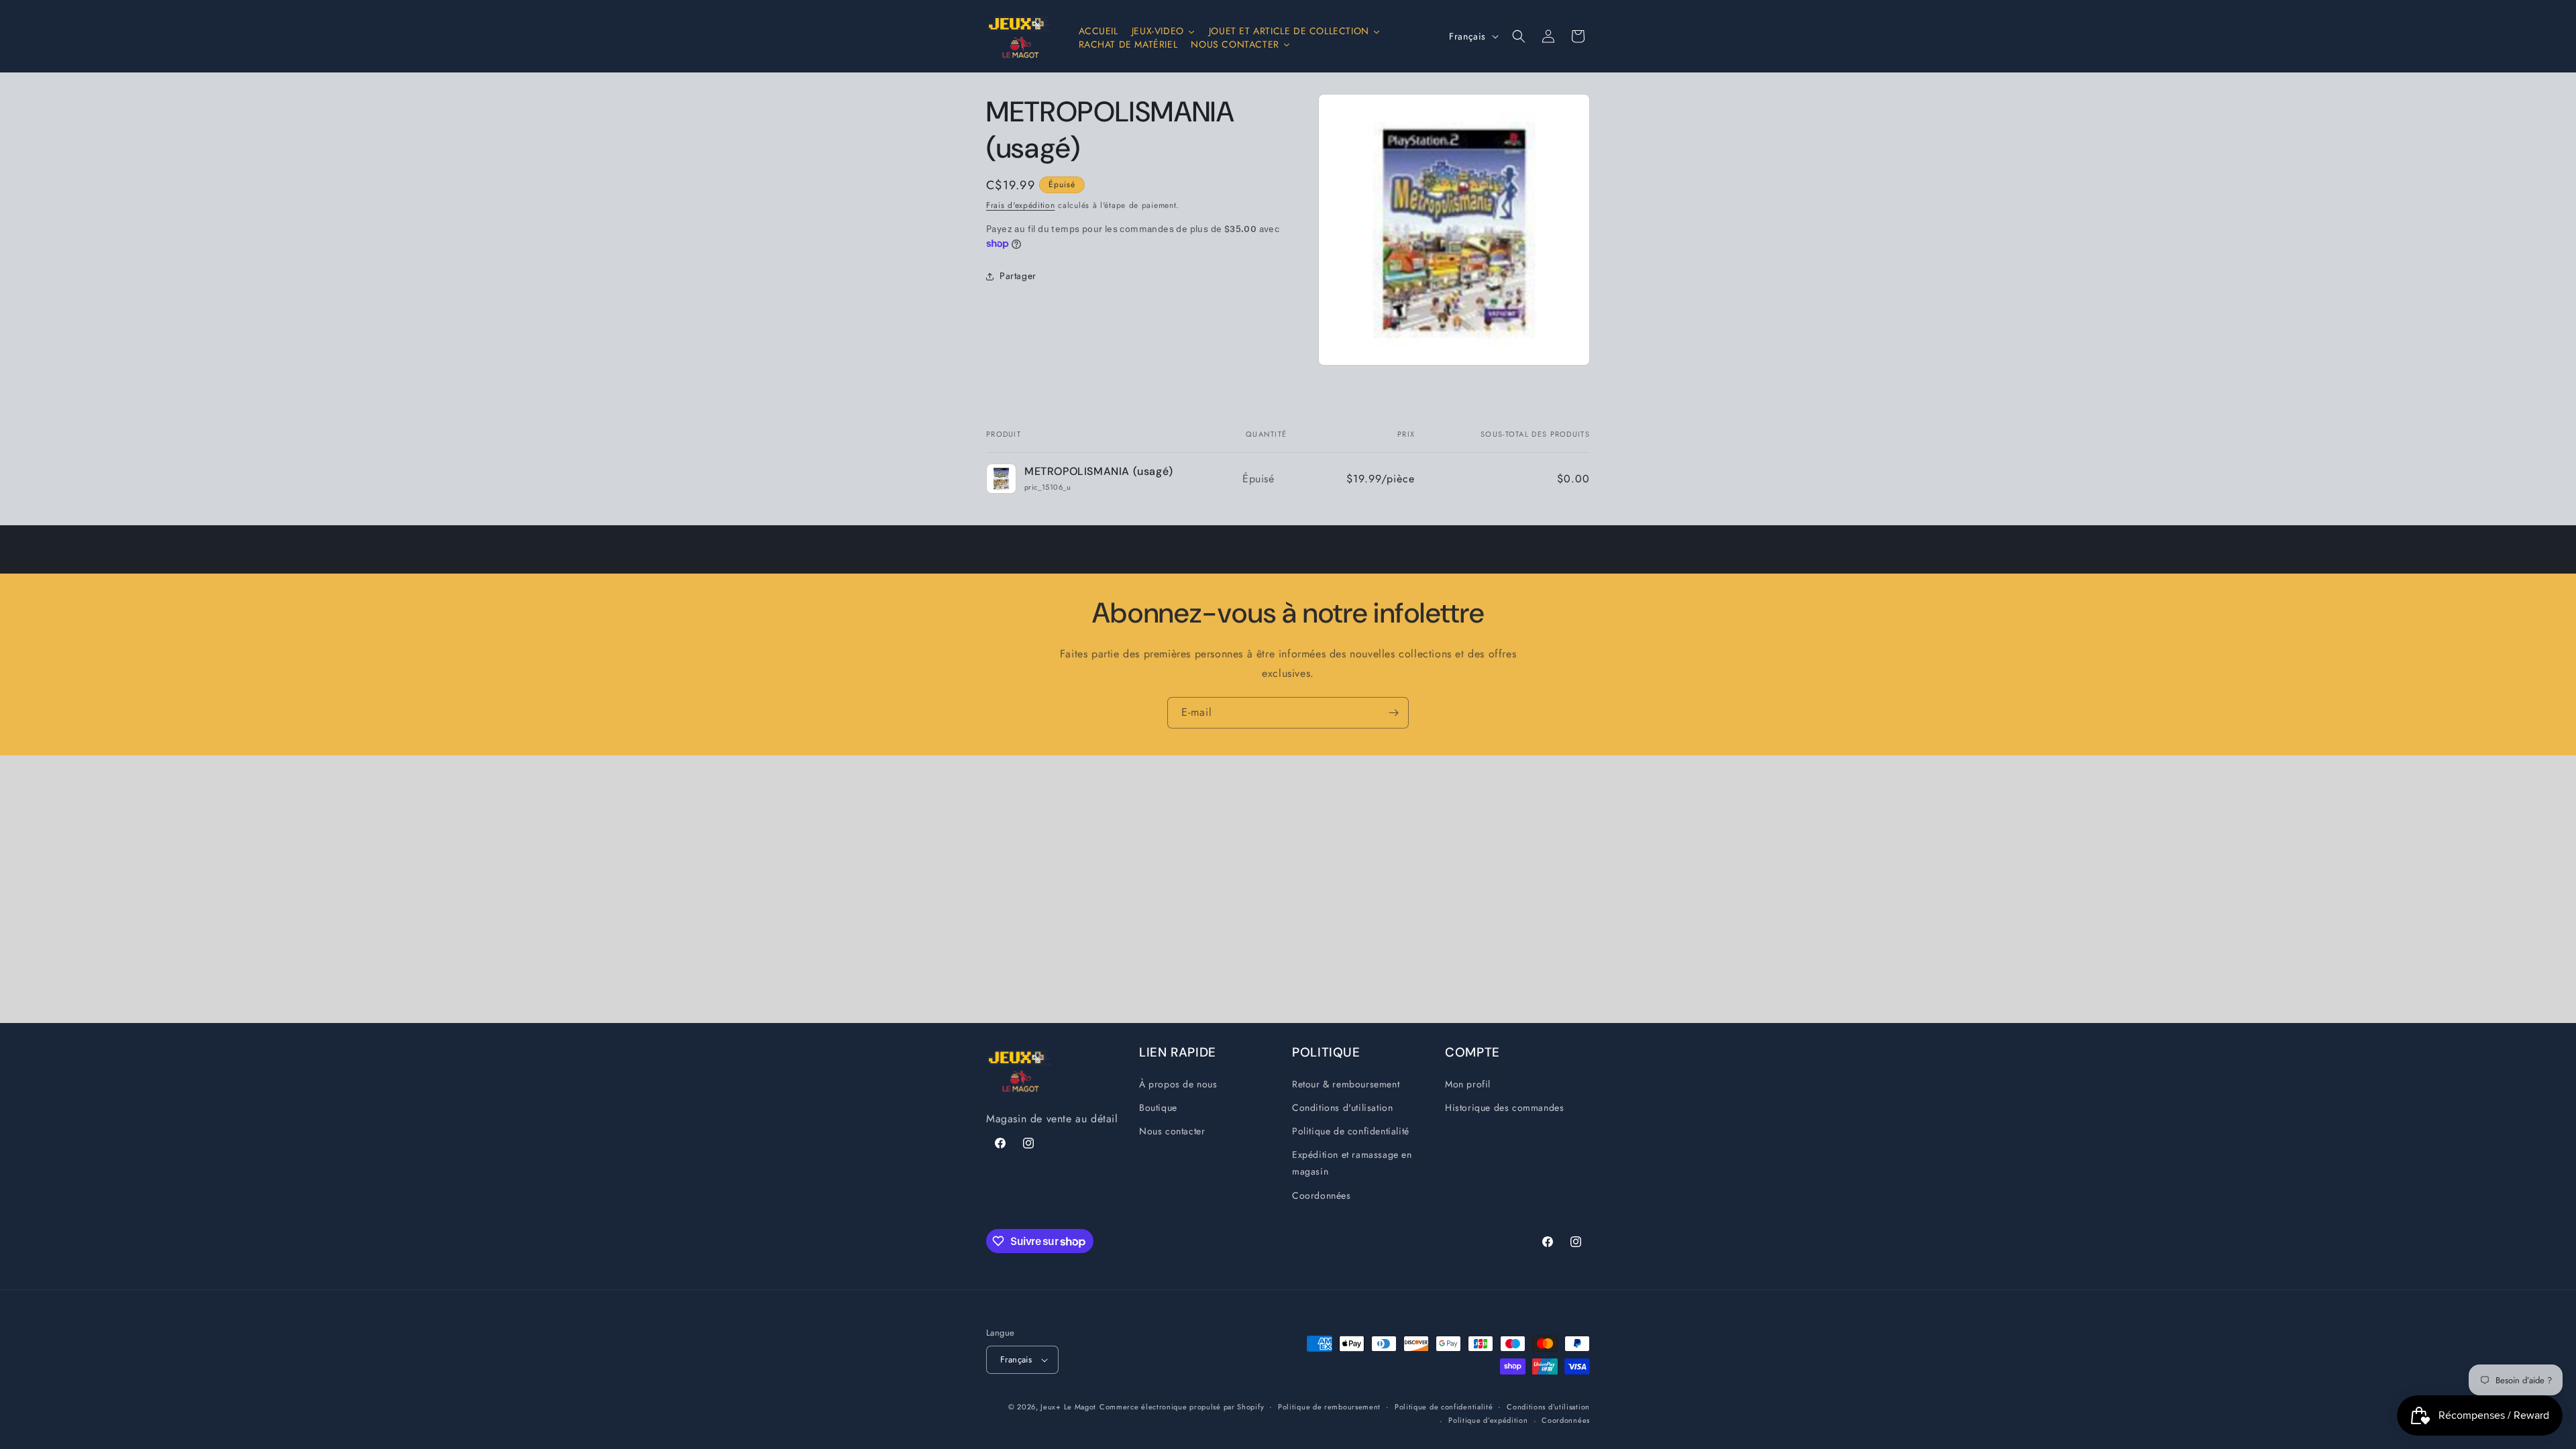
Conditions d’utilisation (1548, 1407)
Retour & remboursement (1346, 1084)
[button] (1519, 36)
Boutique (1158, 1108)
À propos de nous (1178, 1084)
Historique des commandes (1504, 1108)
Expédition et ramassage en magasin (1352, 1163)
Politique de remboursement (1329, 1407)
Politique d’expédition (1488, 1420)
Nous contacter (1172, 1131)
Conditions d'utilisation (1342, 1108)
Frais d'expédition (1021, 205)
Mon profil (1468, 1084)
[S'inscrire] (1393, 713)
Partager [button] (1018, 276)
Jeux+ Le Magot (1068, 1407)
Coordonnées (1322, 1195)
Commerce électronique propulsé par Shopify (1182, 1407)
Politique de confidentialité (1351, 1131)
